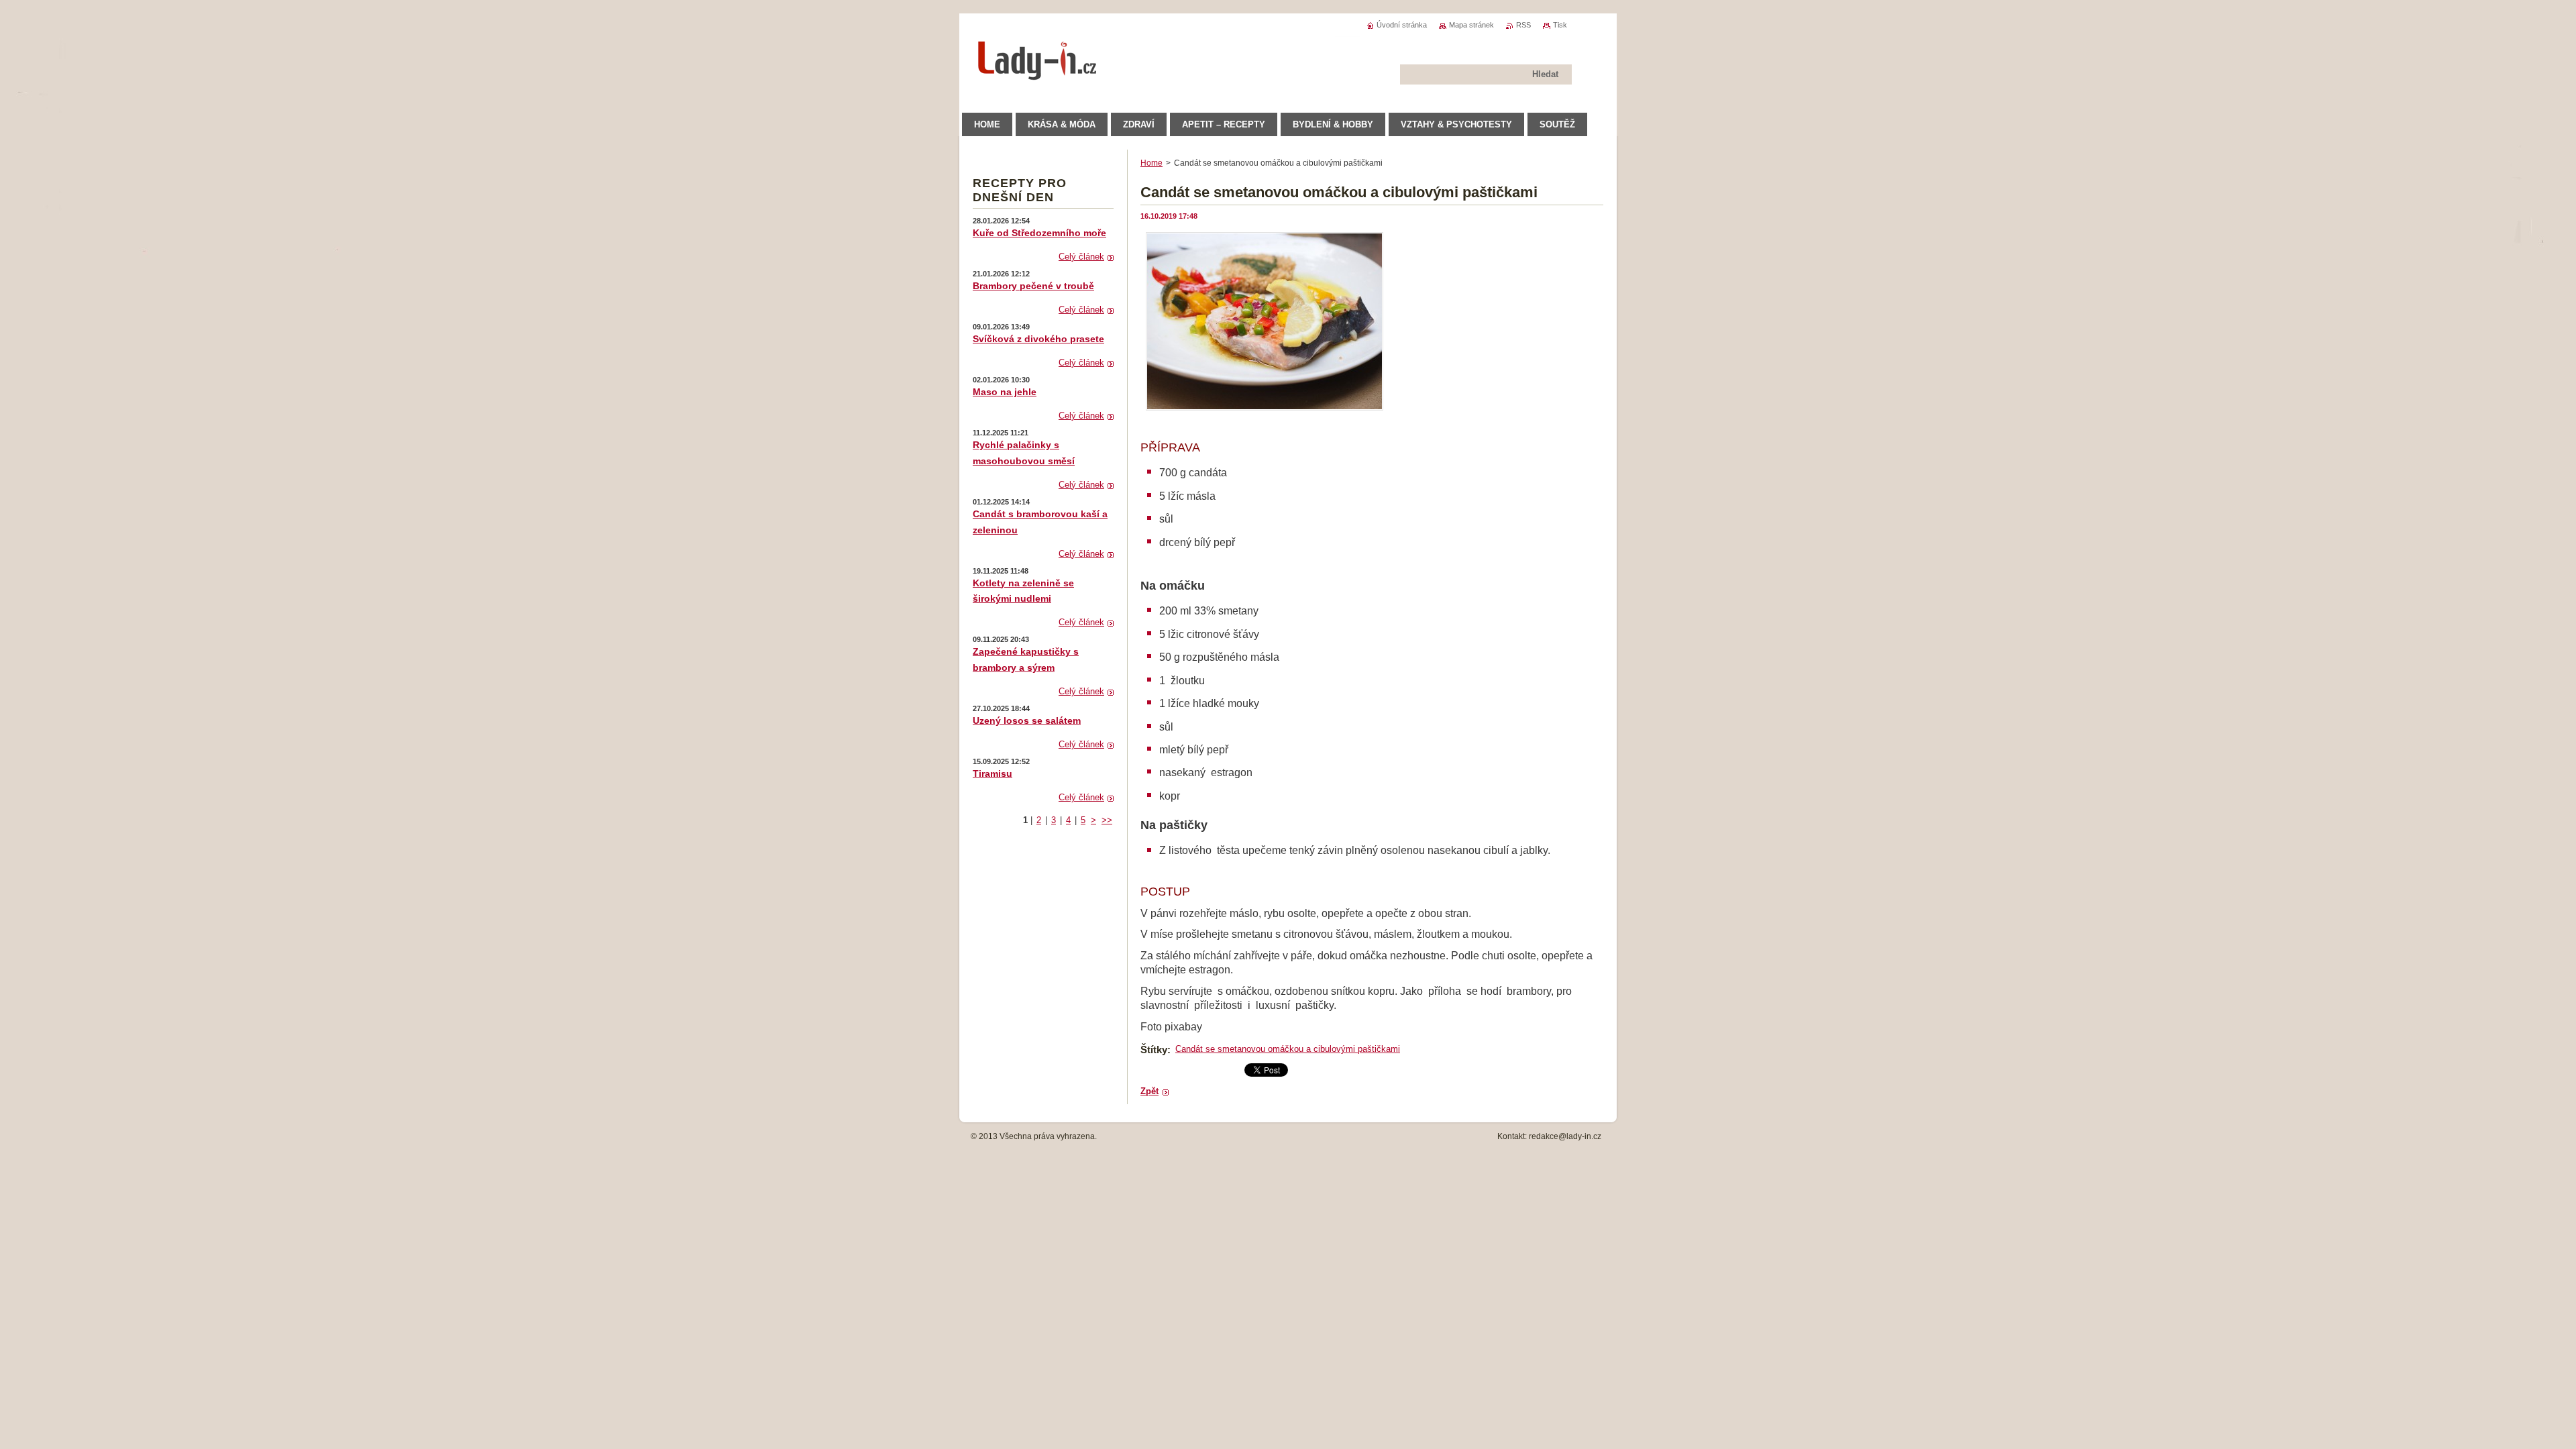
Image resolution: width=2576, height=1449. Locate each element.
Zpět (1149, 1091)
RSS (1523, 25)
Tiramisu (992, 773)
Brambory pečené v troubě (1033, 286)
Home (1151, 163)
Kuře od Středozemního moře (1039, 233)
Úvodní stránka (1402, 25)
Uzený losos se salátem (1027, 720)
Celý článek (1081, 257)
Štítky (1154, 1050)
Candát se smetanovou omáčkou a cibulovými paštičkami (1288, 1049)
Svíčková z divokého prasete (1038, 339)
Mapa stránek (1471, 25)
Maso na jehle (1005, 392)
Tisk (1560, 25)
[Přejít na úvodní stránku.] (1038, 73)
